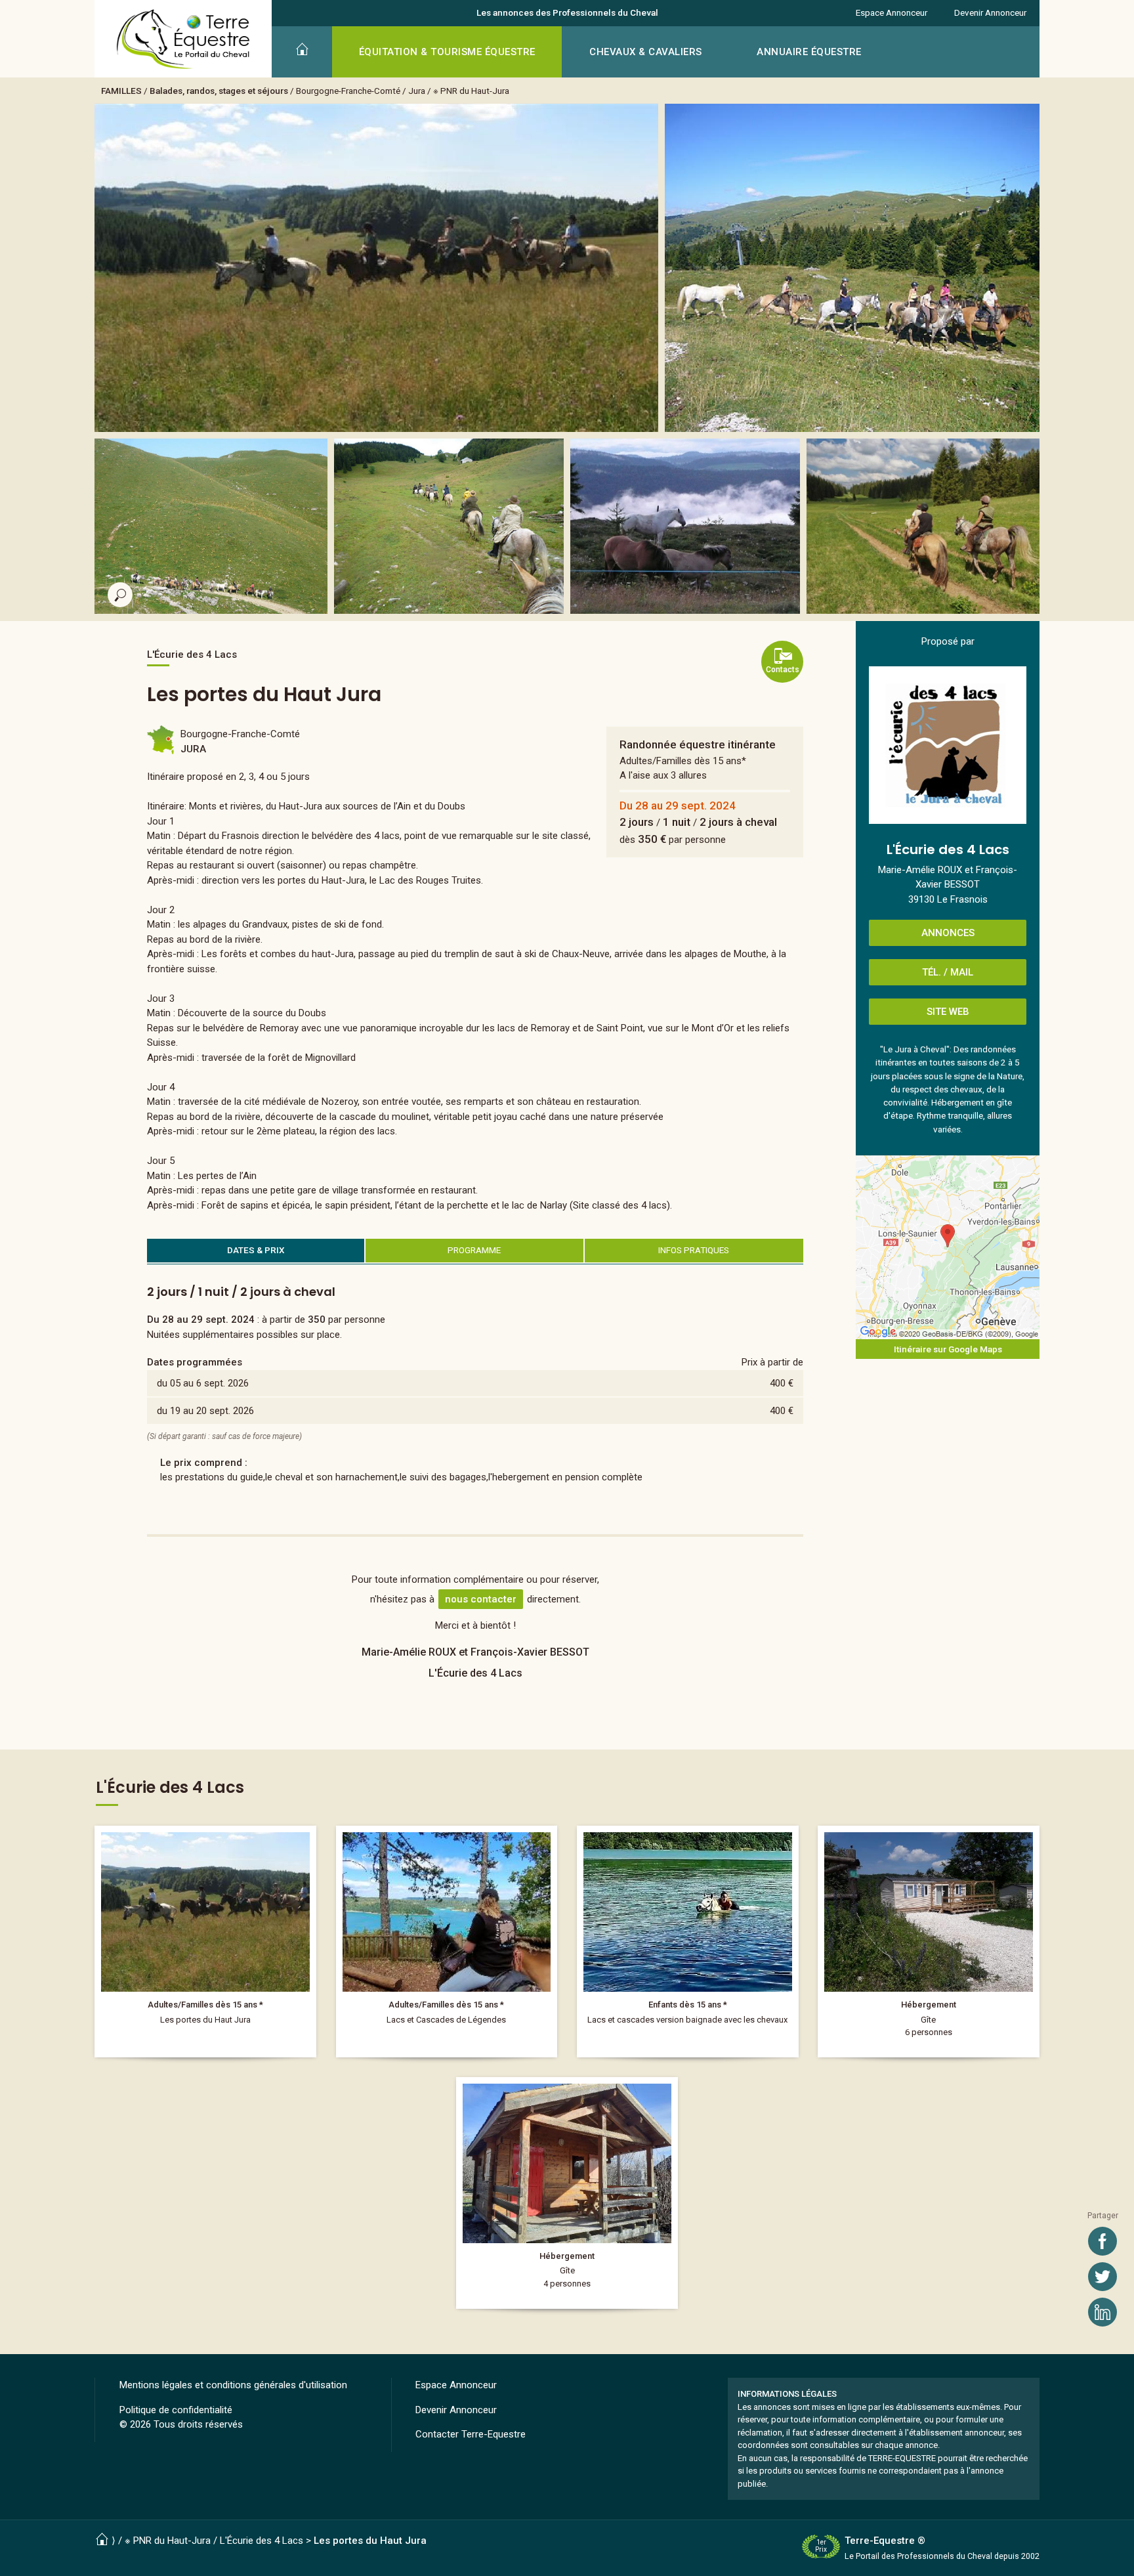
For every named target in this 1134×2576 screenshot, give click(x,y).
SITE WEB (948, 1012)
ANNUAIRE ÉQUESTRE (809, 52)
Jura (417, 91)
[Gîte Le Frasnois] (929, 1942)
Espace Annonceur (892, 12)
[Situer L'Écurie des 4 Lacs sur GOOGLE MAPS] (948, 1247)
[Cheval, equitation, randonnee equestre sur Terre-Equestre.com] (183, 39)
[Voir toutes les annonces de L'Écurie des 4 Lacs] (948, 745)
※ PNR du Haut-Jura (471, 91)
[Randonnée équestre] (205, 1942)
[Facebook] (1102, 2241)
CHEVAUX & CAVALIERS (646, 52)
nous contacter (481, 1599)
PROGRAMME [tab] (474, 1250)
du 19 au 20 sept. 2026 (205, 1411)
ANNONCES (948, 933)
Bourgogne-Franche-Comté (348, 91)
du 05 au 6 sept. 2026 (203, 1383)
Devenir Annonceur (990, 12)
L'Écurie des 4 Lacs (262, 2541)
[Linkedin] (1102, 2312)
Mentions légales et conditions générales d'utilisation (233, 2385)
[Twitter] (1102, 2277)
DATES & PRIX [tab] (256, 1250)
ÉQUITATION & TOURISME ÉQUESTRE (447, 52)
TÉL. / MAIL (948, 972)
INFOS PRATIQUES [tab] (694, 1250)
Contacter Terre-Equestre (471, 2434)
